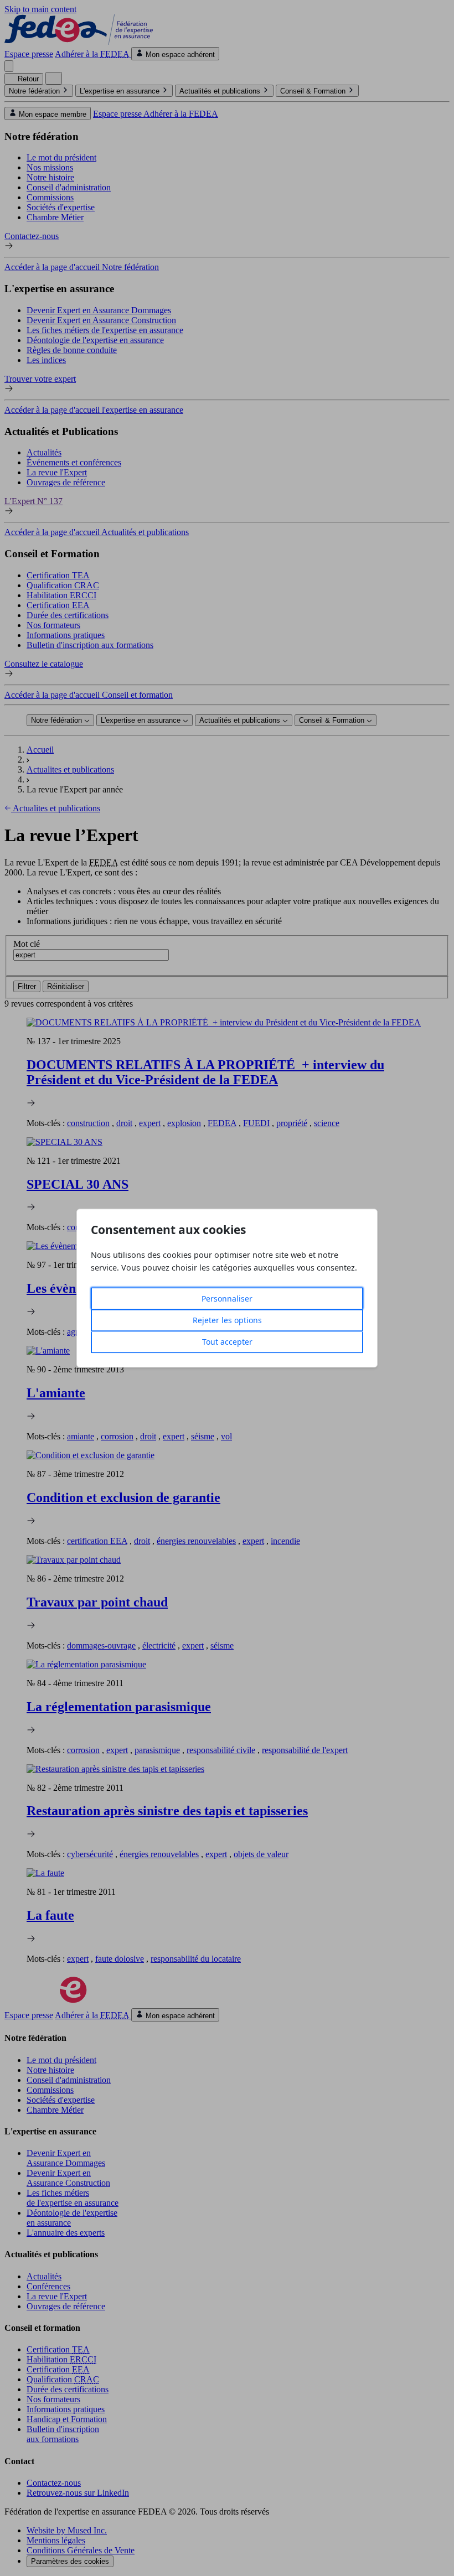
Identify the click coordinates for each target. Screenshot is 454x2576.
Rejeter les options (227, 1320)
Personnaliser (227, 1299)
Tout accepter (227, 1342)
